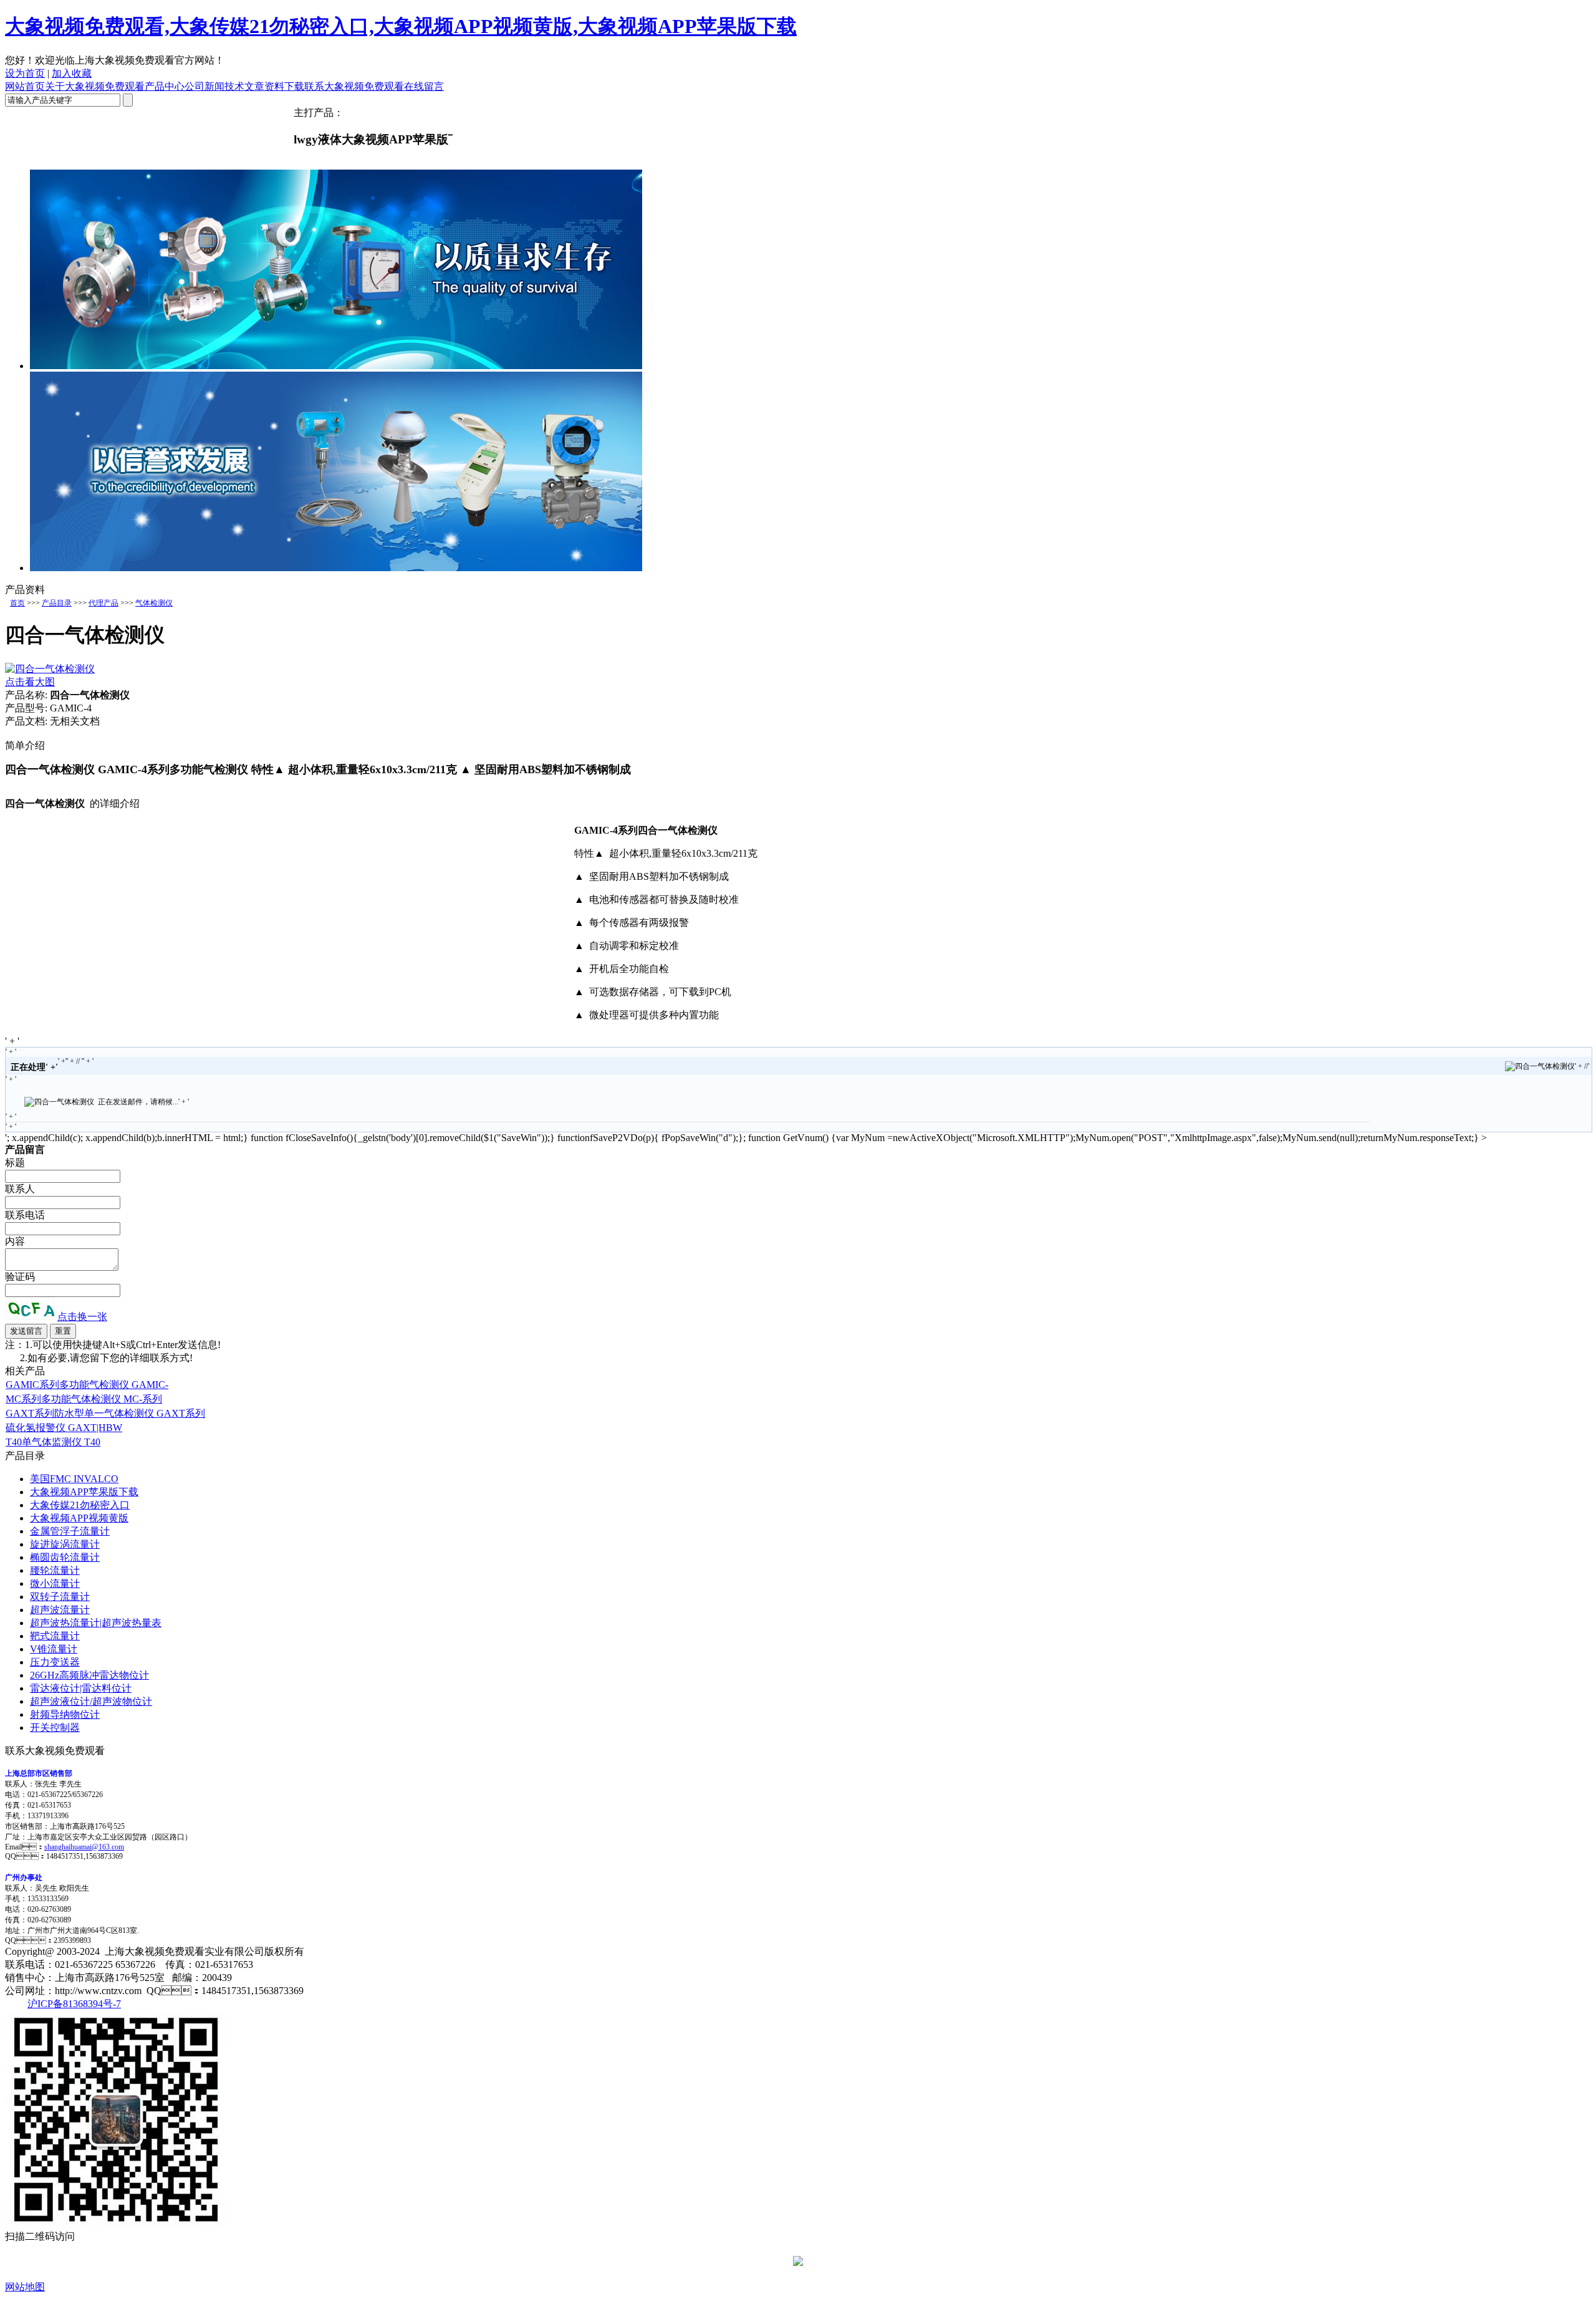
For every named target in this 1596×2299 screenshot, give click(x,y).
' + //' (1582, 1066)
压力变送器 (55, 1662)
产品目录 (57, 603)
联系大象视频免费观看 (354, 86)
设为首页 (25, 73)
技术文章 (244, 86)
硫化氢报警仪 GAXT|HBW (64, 1428)
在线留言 (424, 86)
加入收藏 (72, 73)
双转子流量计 (60, 1597)
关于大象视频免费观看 (95, 86)
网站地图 (25, 2287)
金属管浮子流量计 (70, 1531)
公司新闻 (204, 86)
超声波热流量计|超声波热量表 (96, 1623)
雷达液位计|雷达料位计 (81, 1688)
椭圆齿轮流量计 (65, 1557)
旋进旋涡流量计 (65, 1544)
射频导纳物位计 (65, 1714)
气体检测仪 (154, 603)
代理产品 (103, 603)
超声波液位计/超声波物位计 (91, 1701)
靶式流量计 (55, 1636)
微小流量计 (55, 1583)
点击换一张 (82, 1317)
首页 (17, 603)
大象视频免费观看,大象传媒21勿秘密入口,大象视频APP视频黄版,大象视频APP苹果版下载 (401, 26)
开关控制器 (55, 1728)
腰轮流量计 (55, 1570)
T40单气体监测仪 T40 (53, 1442)
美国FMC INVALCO (74, 1479)
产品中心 (165, 86)
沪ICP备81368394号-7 (74, 2004)
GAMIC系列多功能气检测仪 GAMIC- (87, 1385)
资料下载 (284, 86)
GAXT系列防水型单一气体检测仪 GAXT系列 (105, 1413)
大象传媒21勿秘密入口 (80, 1505)
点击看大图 (30, 682)
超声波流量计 (60, 1610)
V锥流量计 (54, 1649)
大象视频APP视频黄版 (79, 1518)
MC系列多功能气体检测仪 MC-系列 (84, 1399)
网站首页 (25, 86)
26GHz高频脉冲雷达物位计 (89, 1675)
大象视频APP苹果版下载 (84, 1492)
